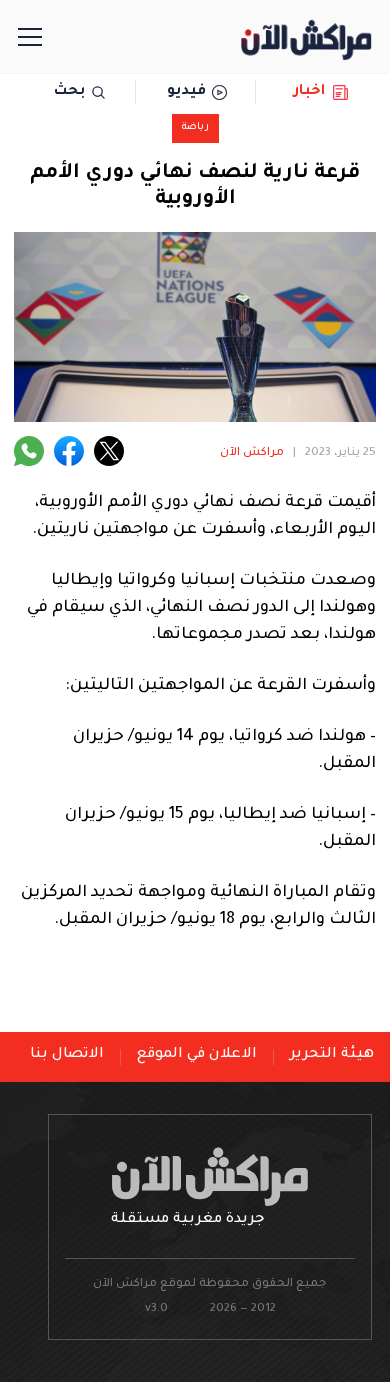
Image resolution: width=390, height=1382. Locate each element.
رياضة (195, 127)
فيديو (186, 92)
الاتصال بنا (67, 1055)
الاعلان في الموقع (197, 1055)
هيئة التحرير (332, 1055)
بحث (69, 92)
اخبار (309, 92)
